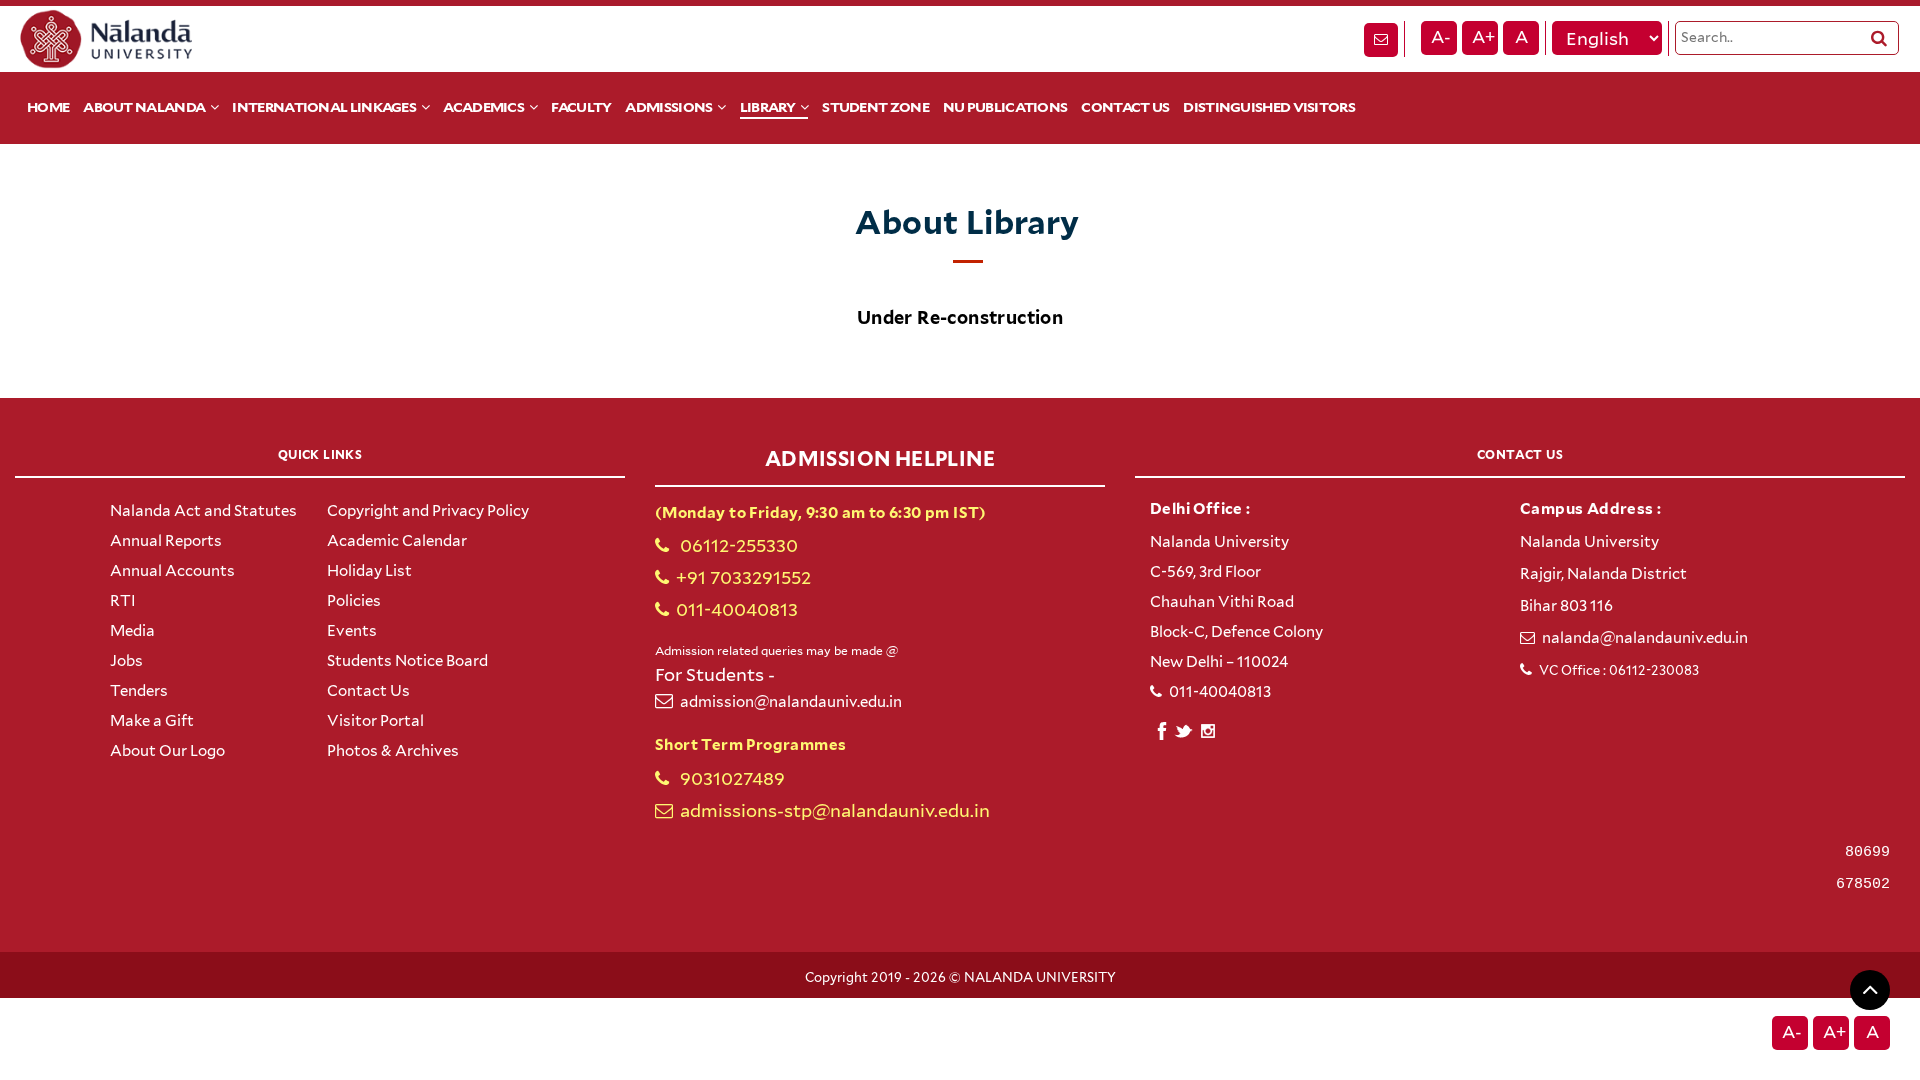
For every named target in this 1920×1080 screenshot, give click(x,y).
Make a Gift (152, 721)
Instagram (1207, 731)
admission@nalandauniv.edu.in (791, 702)
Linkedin (1184, 728)
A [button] (1521, 37)
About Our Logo (167, 751)
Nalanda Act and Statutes (203, 511)
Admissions (668, 107)
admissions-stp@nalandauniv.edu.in (835, 810)
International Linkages (324, 107)
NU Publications (1005, 107)
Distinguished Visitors (1269, 107)
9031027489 (730, 778)
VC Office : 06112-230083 (1619, 670)
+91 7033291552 (743, 577)
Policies (354, 601)
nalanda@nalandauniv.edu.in (1645, 638)
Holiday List (369, 571)
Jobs (126, 661)
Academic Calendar (397, 541)
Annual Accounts (172, 571)
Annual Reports (166, 541)
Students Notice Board (407, 661)
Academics (483, 107)
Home (48, 107)
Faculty (581, 107)
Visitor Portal (375, 721)
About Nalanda (144, 107)
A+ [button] (1483, 37)
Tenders (139, 691)
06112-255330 (737, 545)
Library (767, 107)
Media (132, 631)
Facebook (1161, 728)
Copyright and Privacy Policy (428, 511)
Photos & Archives (393, 751)
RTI (123, 601)
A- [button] (1441, 37)
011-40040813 (737, 609)
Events (352, 631)
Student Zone (875, 107)
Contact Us (1125, 107)
